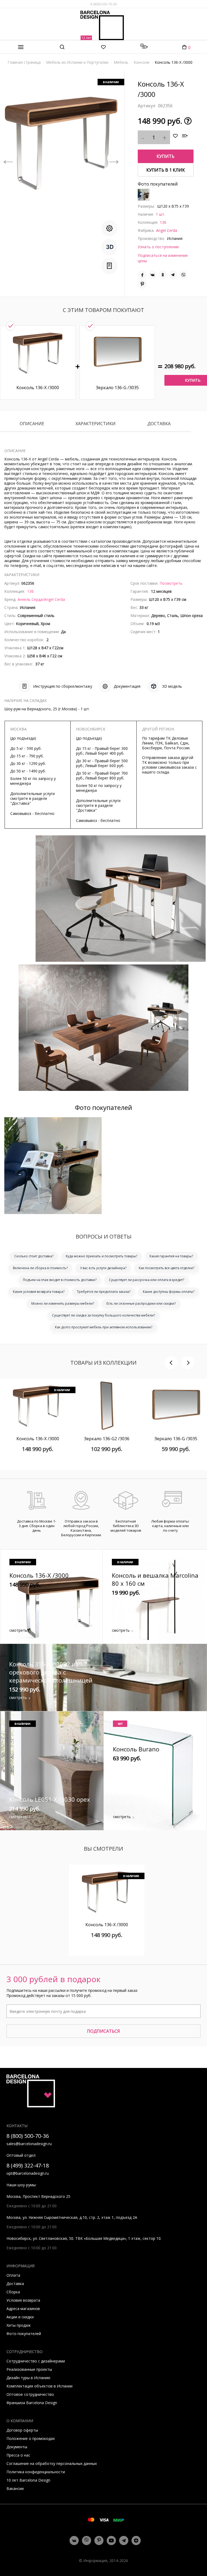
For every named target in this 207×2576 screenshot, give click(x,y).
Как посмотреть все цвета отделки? (167, 1268)
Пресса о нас (18, 2455)
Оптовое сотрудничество (30, 2394)
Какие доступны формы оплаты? (169, 1292)
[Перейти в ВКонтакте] (74, 2540)
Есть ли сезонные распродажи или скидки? (141, 1303)
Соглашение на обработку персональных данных (52, 2463)
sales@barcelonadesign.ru (29, 2144)
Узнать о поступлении (158, 247)
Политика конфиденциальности (36, 2472)
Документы (17, 2447)
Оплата (13, 2275)
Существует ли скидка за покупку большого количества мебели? (103, 1315)
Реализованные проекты (29, 2369)
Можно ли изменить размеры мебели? (63, 1303)
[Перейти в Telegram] (124, 2540)
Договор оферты (22, 2430)
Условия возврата (23, 2300)
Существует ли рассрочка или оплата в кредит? (146, 1280)
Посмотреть (171, 583)
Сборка (13, 2292)
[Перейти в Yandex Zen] (136, 2540)
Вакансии (15, 2488)
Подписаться (103, 2031)
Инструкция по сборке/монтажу (63, 686)
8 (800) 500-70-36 (103, 4)
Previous (8, 158)
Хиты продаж (19, 2325)
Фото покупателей (24, 2334)
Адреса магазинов (23, 2309)
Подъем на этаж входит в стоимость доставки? (60, 1280)
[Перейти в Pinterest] (99, 2541)
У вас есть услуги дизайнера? (103, 1268)
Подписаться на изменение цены (163, 258)
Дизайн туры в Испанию (28, 2378)
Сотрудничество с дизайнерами (36, 2361)
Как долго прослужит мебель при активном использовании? (104, 1327)
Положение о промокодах (31, 2438)
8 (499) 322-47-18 (28, 2165)
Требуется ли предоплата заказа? (104, 1292)
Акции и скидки (20, 2317)
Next (114, 158)
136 (163, 222)
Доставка (159, 424)
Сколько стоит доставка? (34, 1256)
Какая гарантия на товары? (171, 1256)
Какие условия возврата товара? (39, 1292)
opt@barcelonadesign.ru (28, 2173)
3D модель (172, 686)
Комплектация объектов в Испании (39, 2386)
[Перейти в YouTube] (111, 2540)
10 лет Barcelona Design (28, 2480)
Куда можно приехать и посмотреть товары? (101, 1256)
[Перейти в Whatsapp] (87, 2540)
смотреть (18, 1630)
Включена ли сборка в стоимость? (40, 1268)
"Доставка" (21, 803)
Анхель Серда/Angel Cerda (41, 599)
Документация (127, 686)
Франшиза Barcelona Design (32, 2403)
